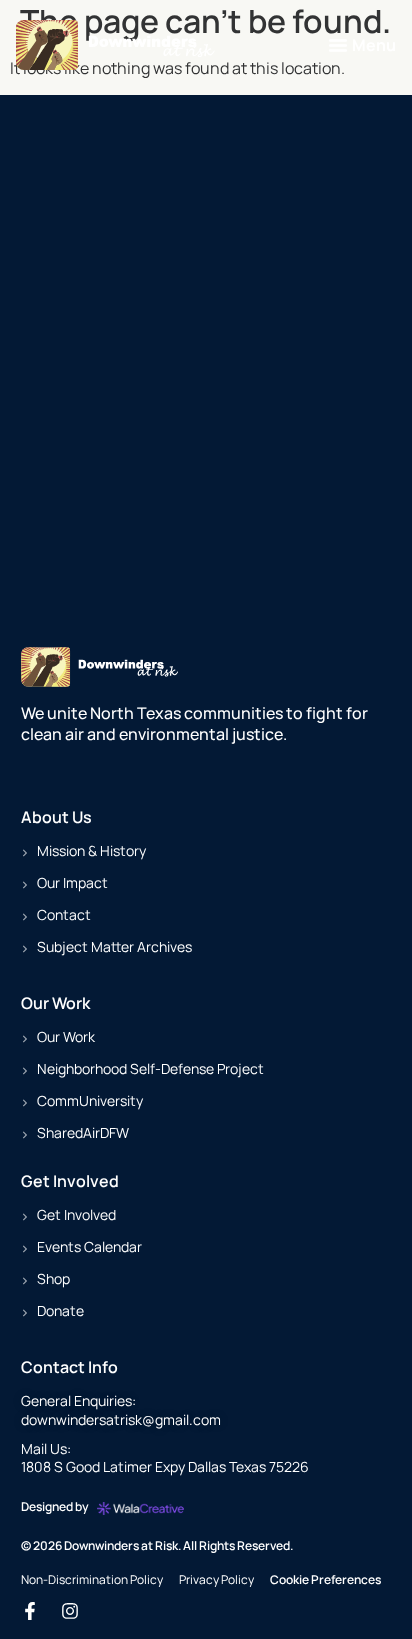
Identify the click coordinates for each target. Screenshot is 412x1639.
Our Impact (72, 882)
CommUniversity (90, 1100)
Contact (64, 914)
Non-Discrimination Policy (92, 1579)
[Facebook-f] (30, 1611)
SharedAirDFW (83, 1132)
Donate (60, 1310)
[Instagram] (70, 1611)
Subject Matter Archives (114, 946)
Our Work (66, 1036)
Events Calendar (89, 1246)
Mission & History (91, 850)
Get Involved (76, 1214)
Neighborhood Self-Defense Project (150, 1068)
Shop (53, 1278)
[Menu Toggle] (338, 45)
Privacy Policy (216, 1579)
